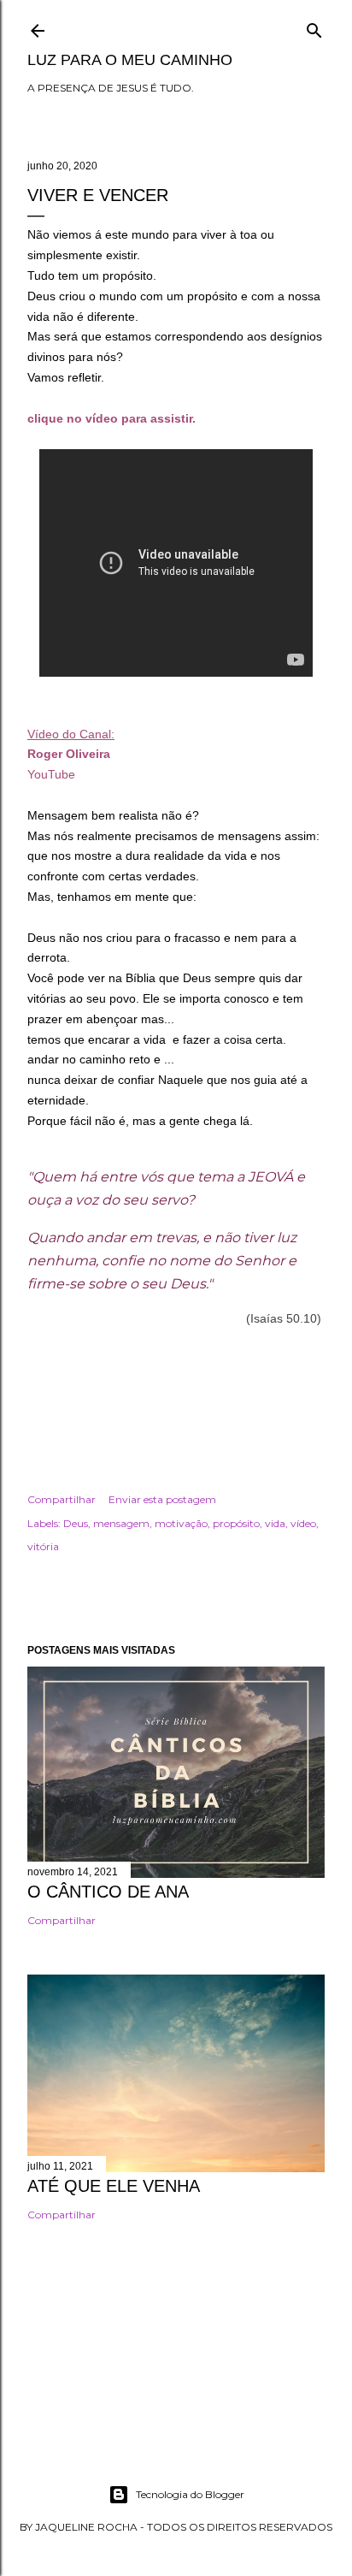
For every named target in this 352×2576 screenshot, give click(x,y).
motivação (181, 1523)
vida (275, 1523)
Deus (76, 1523)
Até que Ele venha (114, 2186)
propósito (236, 1523)
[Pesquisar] (314, 27)
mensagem (121, 1523)
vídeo (303, 1523)
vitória (43, 1546)
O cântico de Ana (108, 1892)
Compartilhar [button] (62, 1499)
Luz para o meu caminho (130, 60)
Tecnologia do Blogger (190, 2494)
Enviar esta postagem (162, 1499)
